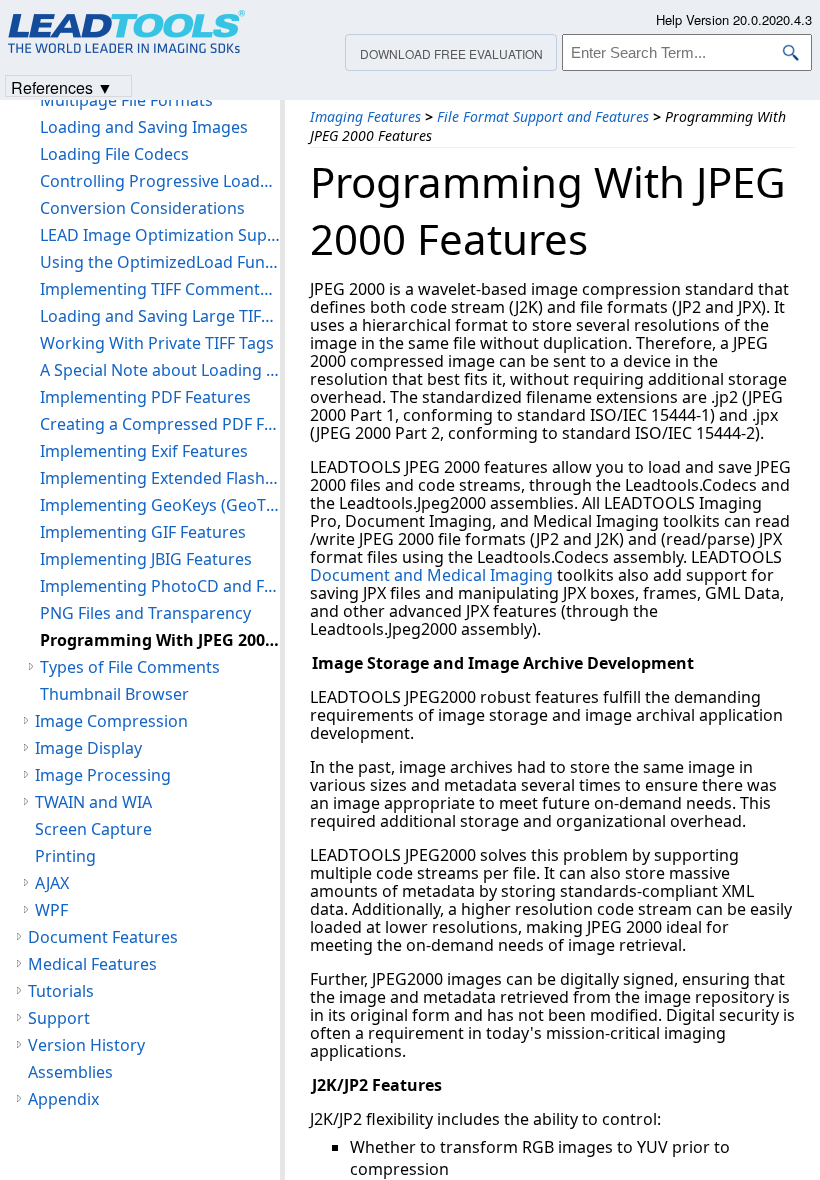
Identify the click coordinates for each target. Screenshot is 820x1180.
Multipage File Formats (126, 100)
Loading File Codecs (114, 154)
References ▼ (62, 86)
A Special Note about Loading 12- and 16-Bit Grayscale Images (160, 370)
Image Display (88, 748)
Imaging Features (365, 116)
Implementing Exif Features (144, 451)
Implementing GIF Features (143, 532)
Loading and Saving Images (144, 127)
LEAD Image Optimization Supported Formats (160, 235)
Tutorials (61, 991)
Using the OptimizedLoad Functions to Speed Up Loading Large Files (160, 262)
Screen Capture (93, 829)
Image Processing (103, 775)
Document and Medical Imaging (431, 575)
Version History (86, 1045)
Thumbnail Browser (114, 694)
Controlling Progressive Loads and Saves (160, 181)
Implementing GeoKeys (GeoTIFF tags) (160, 505)
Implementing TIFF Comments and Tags (160, 289)
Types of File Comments (130, 667)
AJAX (52, 883)
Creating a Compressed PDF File (160, 424)
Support (59, 1018)
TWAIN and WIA (93, 802)
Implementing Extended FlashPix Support (160, 478)
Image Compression (111, 721)
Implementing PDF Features (145, 397)
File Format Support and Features (543, 116)
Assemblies (70, 1072)
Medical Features (92, 964)
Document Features (103, 937)
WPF (51, 910)
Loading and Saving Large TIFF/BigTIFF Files (160, 316)
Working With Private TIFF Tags (157, 343)
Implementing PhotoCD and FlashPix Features (160, 586)
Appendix (63, 1099)
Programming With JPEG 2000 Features (160, 640)
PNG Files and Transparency (145, 613)
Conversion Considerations (142, 208)
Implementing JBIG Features (146, 559)
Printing (65, 856)
